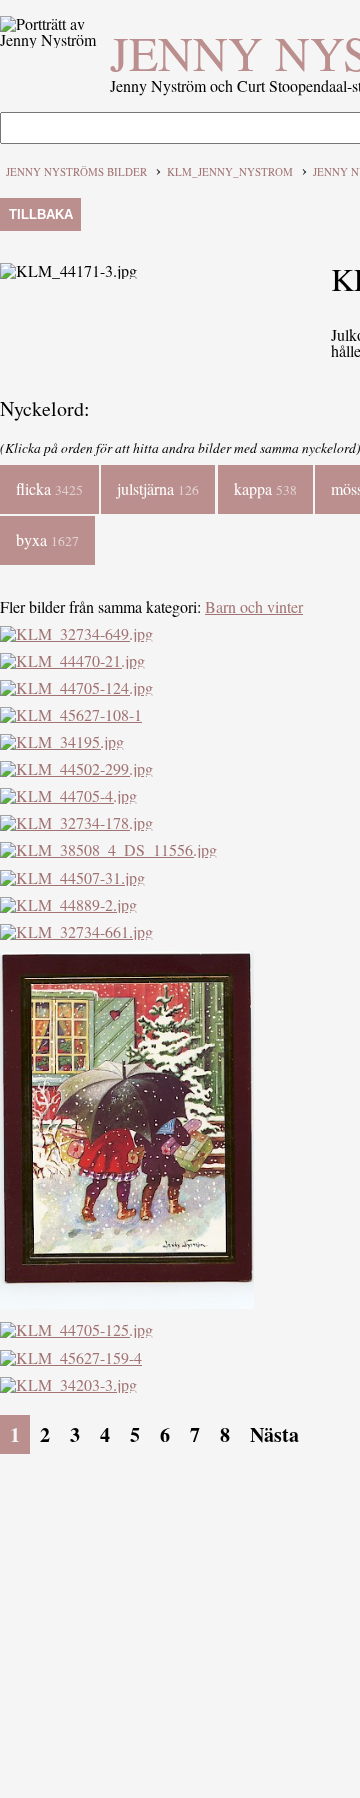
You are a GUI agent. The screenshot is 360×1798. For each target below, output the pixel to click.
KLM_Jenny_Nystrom (230, 171)
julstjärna (158, 488)
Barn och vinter (254, 606)
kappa (265, 488)
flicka (49, 488)
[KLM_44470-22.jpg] (127, 1302)
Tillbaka (41, 214)
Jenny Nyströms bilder (76, 171)
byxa (47, 539)
